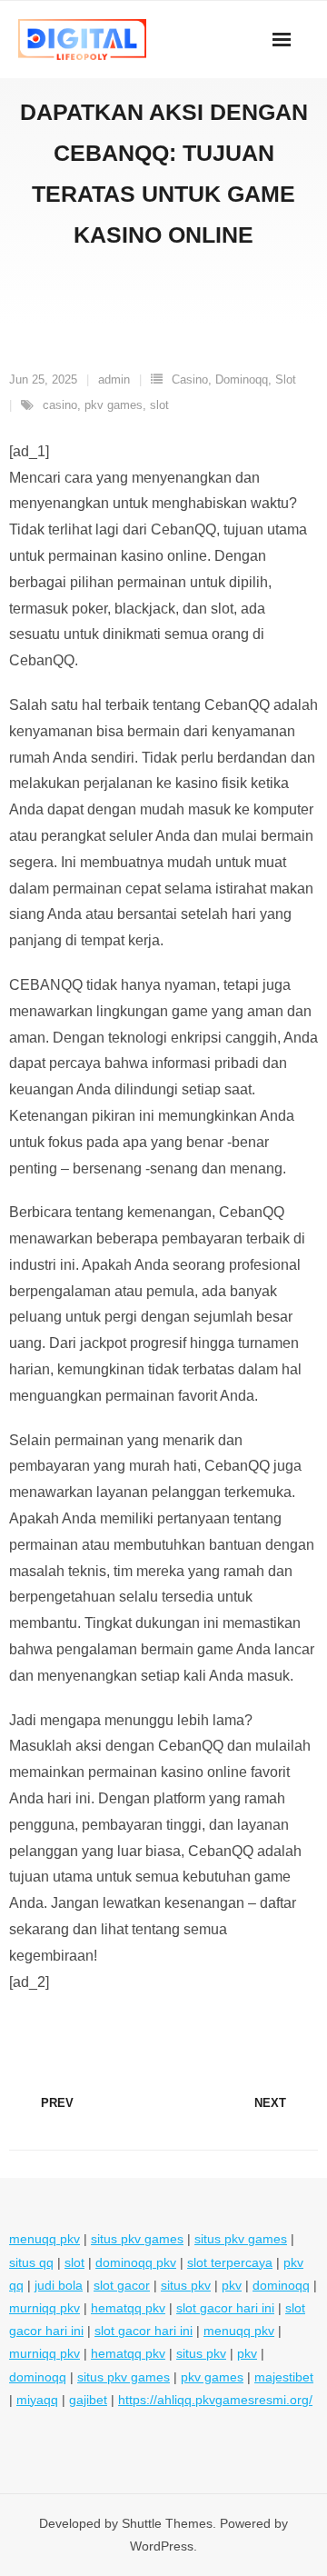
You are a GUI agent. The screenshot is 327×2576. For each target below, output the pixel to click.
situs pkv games (137, 2239)
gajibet (88, 2400)
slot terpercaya (230, 2262)
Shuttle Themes (167, 2523)
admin (114, 379)
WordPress (162, 2546)
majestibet (284, 2377)
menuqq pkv (45, 2239)
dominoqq (281, 2285)
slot (159, 405)
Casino (190, 379)
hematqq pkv (128, 2308)
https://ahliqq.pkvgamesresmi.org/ (215, 2400)
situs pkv (186, 2285)
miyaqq (37, 2400)
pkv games (114, 405)
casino (60, 405)
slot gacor (122, 2285)
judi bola (59, 2285)
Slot (286, 379)
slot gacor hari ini (225, 2308)
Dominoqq (242, 379)
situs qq (31, 2262)
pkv (232, 2285)
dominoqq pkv (136, 2262)
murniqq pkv (45, 2308)
